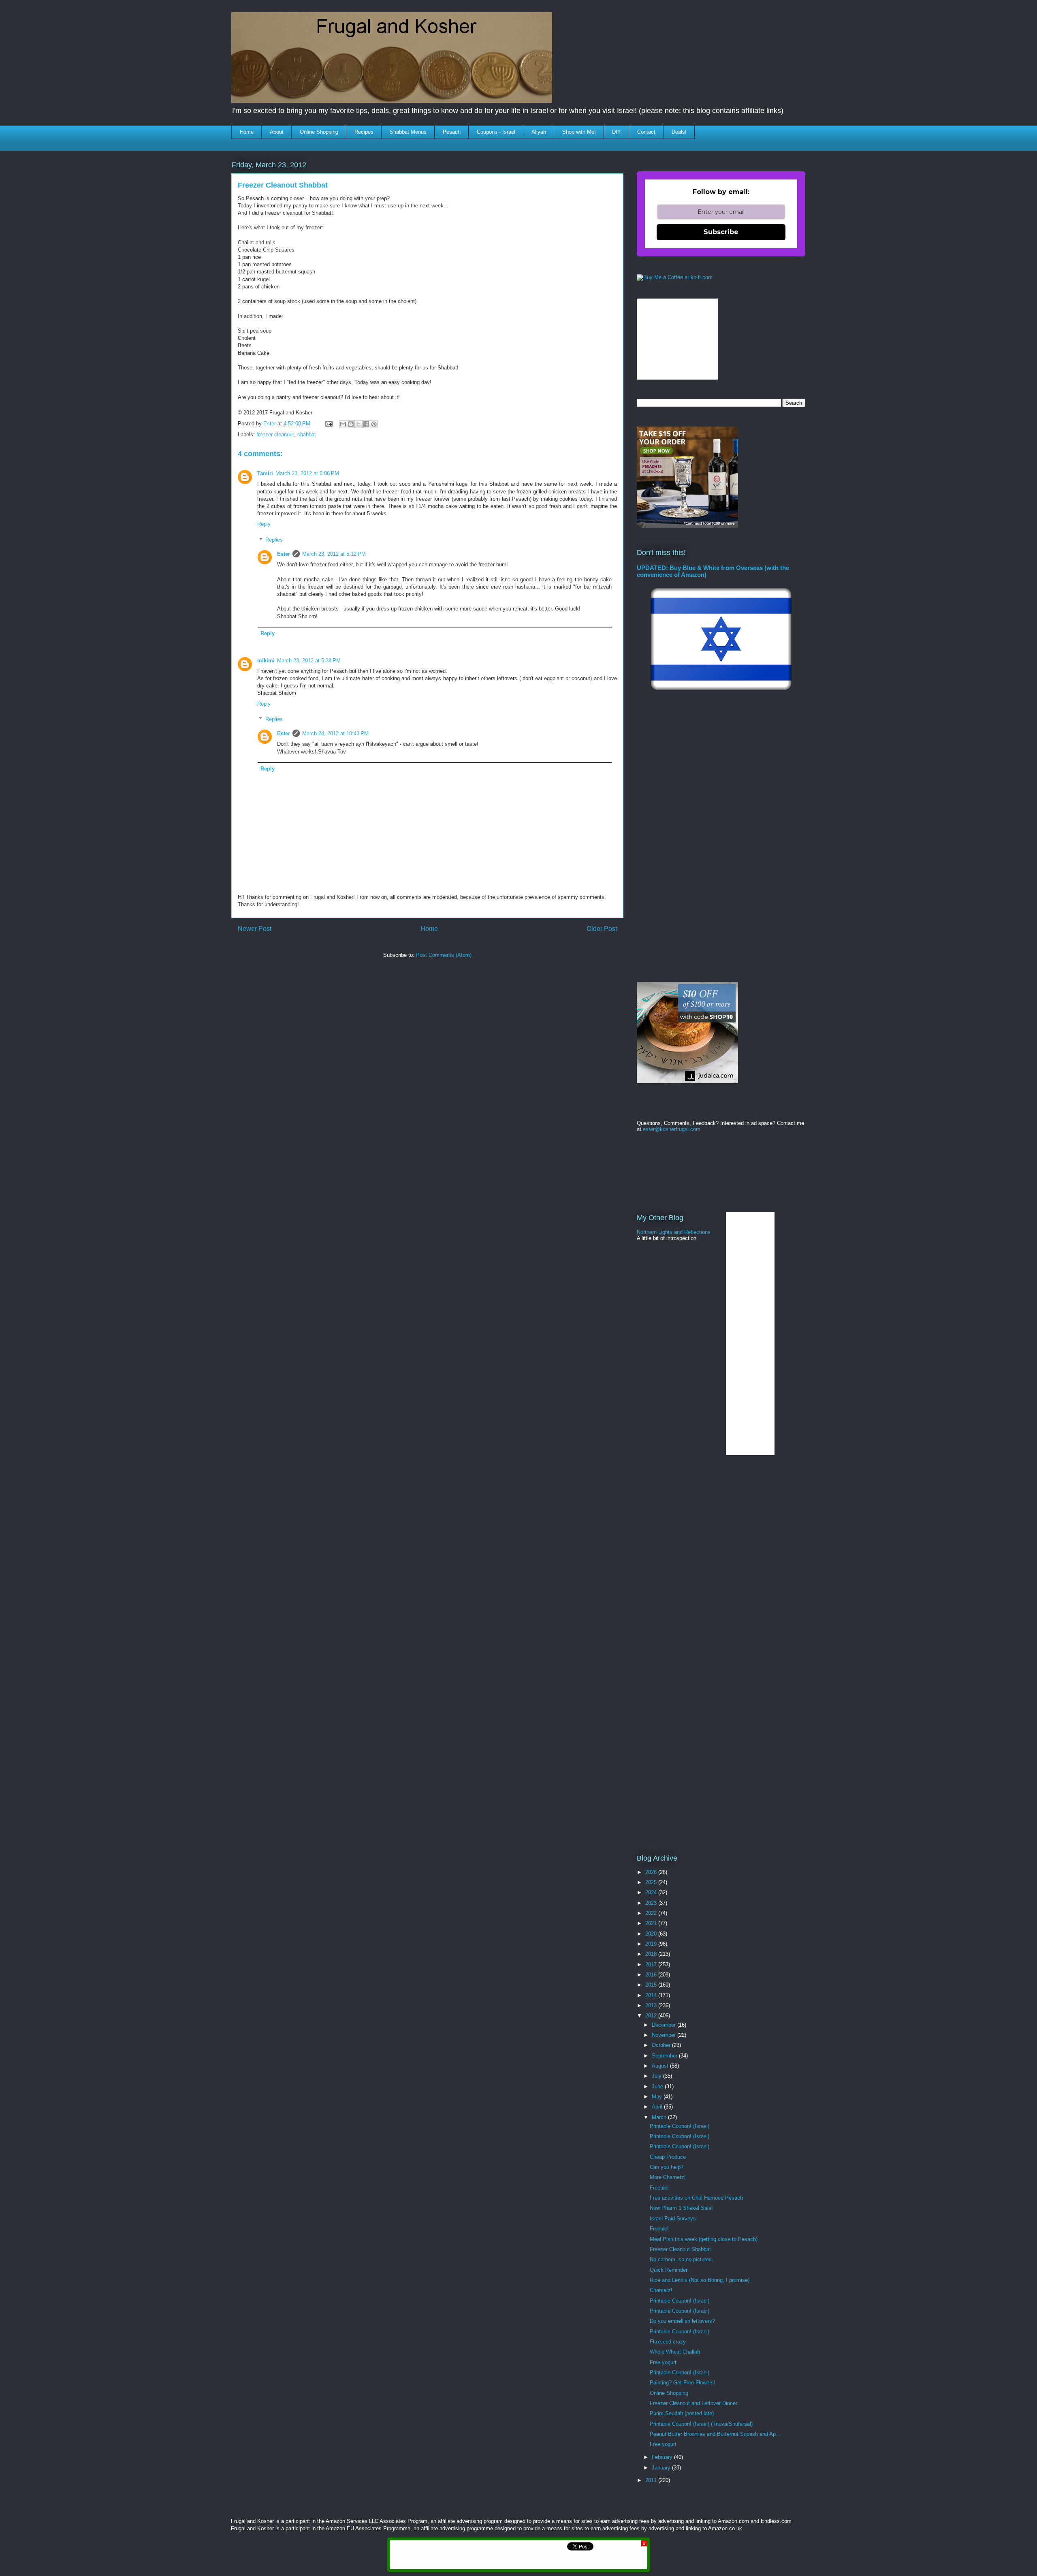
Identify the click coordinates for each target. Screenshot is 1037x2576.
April (658, 2107)
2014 (652, 1995)
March (660, 2117)
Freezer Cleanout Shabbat (680, 2249)
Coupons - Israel (496, 132)
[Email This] (343, 424)
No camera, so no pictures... (683, 2259)
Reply (264, 524)
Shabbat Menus (408, 132)
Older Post (602, 929)
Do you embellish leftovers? (682, 2321)
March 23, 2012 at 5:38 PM (309, 661)
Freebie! (659, 2188)
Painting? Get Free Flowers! (683, 2383)
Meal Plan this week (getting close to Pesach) (704, 2239)
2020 (652, 1934)
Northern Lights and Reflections (674, 1232)
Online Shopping (319, 132)
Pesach (452, 132)
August (661, 2066)
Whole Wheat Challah (675, 2352)
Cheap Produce (668, 2157)
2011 (652, 2480)
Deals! (679, 132)
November (665, 2035)
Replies (274, 540)
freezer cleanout (275, 434)
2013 (652, 2005)
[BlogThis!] (351, 424)
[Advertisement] (379, 988)
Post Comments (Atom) (444, 955)
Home (247, 132)
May (658, 2097)
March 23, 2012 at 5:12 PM (334, 554)
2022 (652, 1913)
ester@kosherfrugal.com (672, 1129)
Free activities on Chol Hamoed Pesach (696, 2198)
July (657, 2076)
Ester (284, 554)
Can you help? (667, 2167)
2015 (652, 1985)
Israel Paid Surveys (673, 2219)
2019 (652, 1944)
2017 (652, 1965)
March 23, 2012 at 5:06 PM (307, 473)
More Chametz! (668, 2177)
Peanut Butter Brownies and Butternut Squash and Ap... (715, 2434)
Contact (646, 132)
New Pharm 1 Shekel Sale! (681, 2208)
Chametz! (661, 2290)
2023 (652, 1903)
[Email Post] (328, 424)
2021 (652, 1923)
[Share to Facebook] (366, 424)
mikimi (266, 661)
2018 (652, 1954)
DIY (617, 132)
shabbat (307, 434)
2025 (652, 1882)
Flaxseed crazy (668, 2342)
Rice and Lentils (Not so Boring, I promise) (700, 2280)
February (663, 2457)
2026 (652, 1872)
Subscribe (721, 232)
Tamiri (265, 473)
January (662, 2468)
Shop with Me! (579, 132)
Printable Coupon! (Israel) (680, 2126)
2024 (652, 1892)
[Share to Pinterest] (374, 424)
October (662, 2045)
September (665, 2056)
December (665, 2025)
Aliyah (539, 132)
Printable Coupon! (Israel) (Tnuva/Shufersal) (701, 2424)
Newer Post (255, 929)
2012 (652, 2016)
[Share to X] (358, 424)
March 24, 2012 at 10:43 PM (335, 733)
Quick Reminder (669, 2270)
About (277, 132)
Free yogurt (663, 2362)
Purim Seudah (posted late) (682, 2413)
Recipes (364, 132)
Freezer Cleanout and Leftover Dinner (693, 2403)
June (658, 2086)
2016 (652, 1975)
